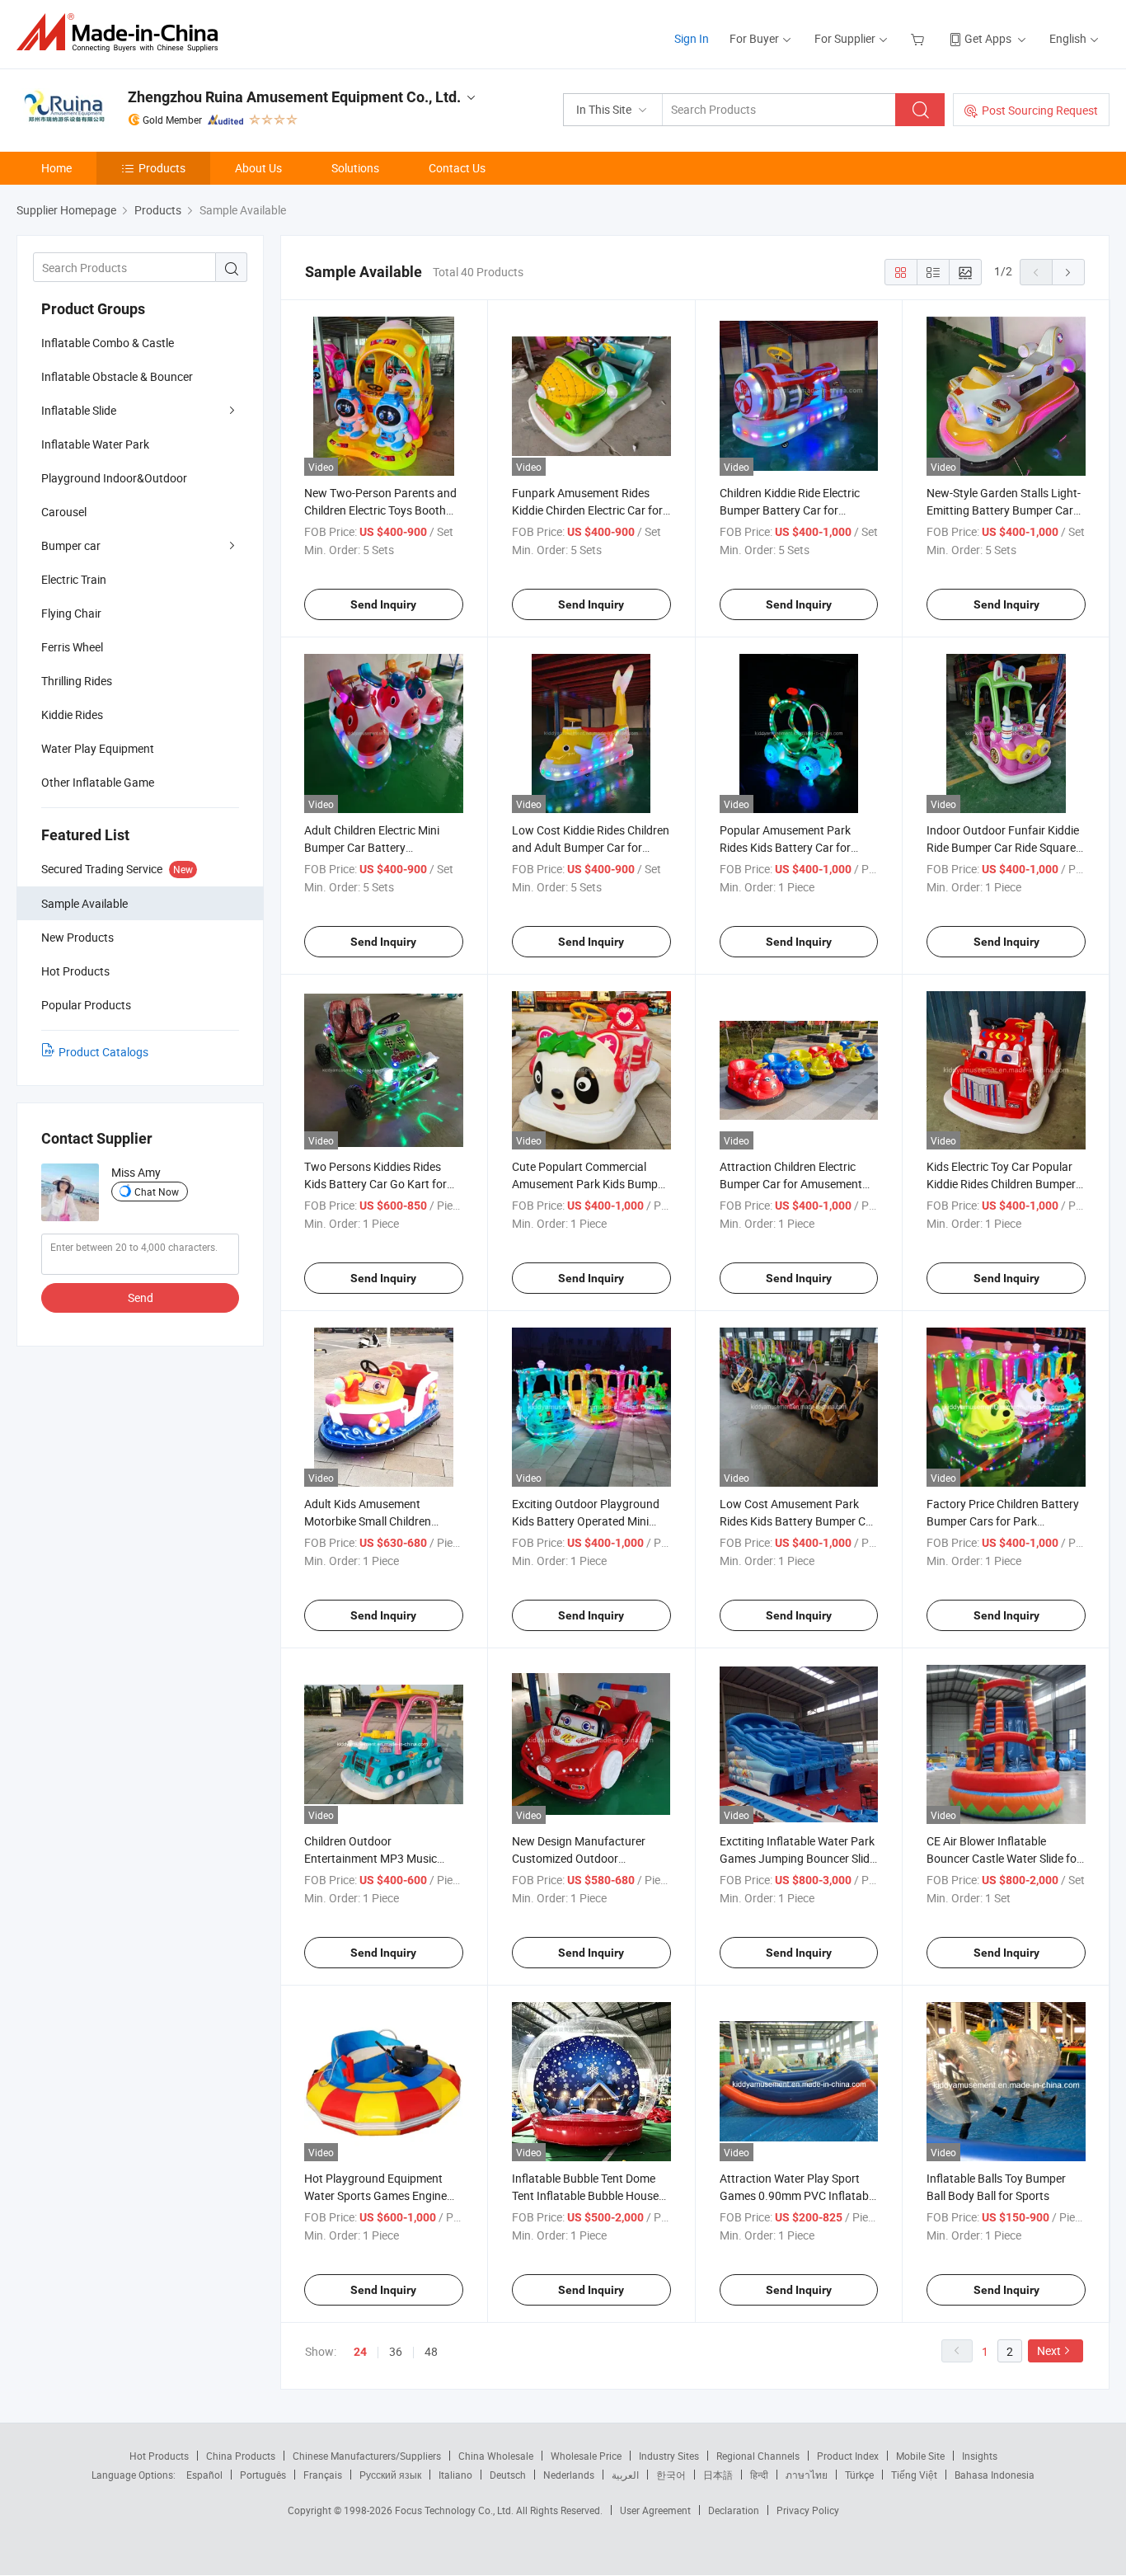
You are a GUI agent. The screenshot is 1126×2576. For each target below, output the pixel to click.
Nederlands (569, 2475)
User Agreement (655, 2510)
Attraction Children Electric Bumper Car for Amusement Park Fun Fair (791, 1184)
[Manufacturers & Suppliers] (122, 33)
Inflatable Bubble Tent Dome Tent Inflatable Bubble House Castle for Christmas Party (585, 2195)
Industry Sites (669, 2456)
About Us (258, 168)
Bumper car (71, 545)
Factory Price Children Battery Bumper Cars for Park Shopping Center (1003, 1521)
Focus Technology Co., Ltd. (455, 2510)
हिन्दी (759, 2475)
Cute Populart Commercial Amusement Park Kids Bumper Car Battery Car (590, 1184)
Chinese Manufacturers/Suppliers (367, 2456)
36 (396, 2351)
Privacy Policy (808, 2510)
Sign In (692, 38)
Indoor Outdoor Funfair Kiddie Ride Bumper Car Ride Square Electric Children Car (1003, 847)
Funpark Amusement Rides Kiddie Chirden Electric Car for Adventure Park (587, 510)
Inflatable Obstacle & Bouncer (117, 376)
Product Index (848, 2456)
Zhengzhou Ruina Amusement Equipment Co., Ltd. (294, 97)
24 (360, 2352)
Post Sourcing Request (1040, 110)
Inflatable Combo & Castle (108, 343)
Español (204, 2475)
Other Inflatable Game (98, 782)
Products (162, 168)
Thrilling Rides (77, 681)
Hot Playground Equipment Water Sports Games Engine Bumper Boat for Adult (375, 2195)
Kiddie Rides (72, 715)
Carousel (64, 512)
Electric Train (74, 579)
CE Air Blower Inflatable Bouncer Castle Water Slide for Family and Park (1004, 1858)
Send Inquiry (383, 604)
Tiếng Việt (914, 2475)
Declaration (734, 2510)
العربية (625, 2475)
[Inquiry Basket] (920, 38)
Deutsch (508, 2475)
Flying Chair (71, 613)
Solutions (355, 168)
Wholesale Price (586, 2456)
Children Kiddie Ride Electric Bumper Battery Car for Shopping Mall (790, 510)
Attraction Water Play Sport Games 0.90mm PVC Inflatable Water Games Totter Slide (798, 2195)
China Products (241, 2456)
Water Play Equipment (98, 748)
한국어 (671, 2475)
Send (141, 1297)
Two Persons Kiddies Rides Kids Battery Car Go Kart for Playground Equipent (375, 1184)
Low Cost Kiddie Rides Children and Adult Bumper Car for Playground (591, 847)
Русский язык (390, 2475)
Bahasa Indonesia (995, 2475)
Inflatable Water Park (95, 444)
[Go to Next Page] (1068, 272)
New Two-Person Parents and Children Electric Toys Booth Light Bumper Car (380, 510)
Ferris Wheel (72, 647)
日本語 (718, 2475)
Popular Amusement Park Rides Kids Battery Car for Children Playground (785, 847)
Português (263, 2475)
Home (56, 168)
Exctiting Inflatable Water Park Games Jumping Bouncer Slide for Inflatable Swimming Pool (798, 1858)
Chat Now (157, 1192)
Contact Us (457, 168)
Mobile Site (920, 2456)
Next (1049, 2350)
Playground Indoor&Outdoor (114, 478)
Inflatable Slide (79, 410)
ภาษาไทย (807, 2475)
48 (431, 2351)
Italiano (455, 2475)
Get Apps (988, 38)
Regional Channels (758, 2456)
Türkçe (859, 2475)
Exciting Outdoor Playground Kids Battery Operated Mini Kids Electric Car (586, 1521)
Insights (980, 2456)
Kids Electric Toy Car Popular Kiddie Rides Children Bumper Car (1001, 1184)
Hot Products (159, 2456)
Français (323, 2475)
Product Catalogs (103, 1052)
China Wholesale (496, 2456)
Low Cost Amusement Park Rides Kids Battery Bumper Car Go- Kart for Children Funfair (798, 1521)
